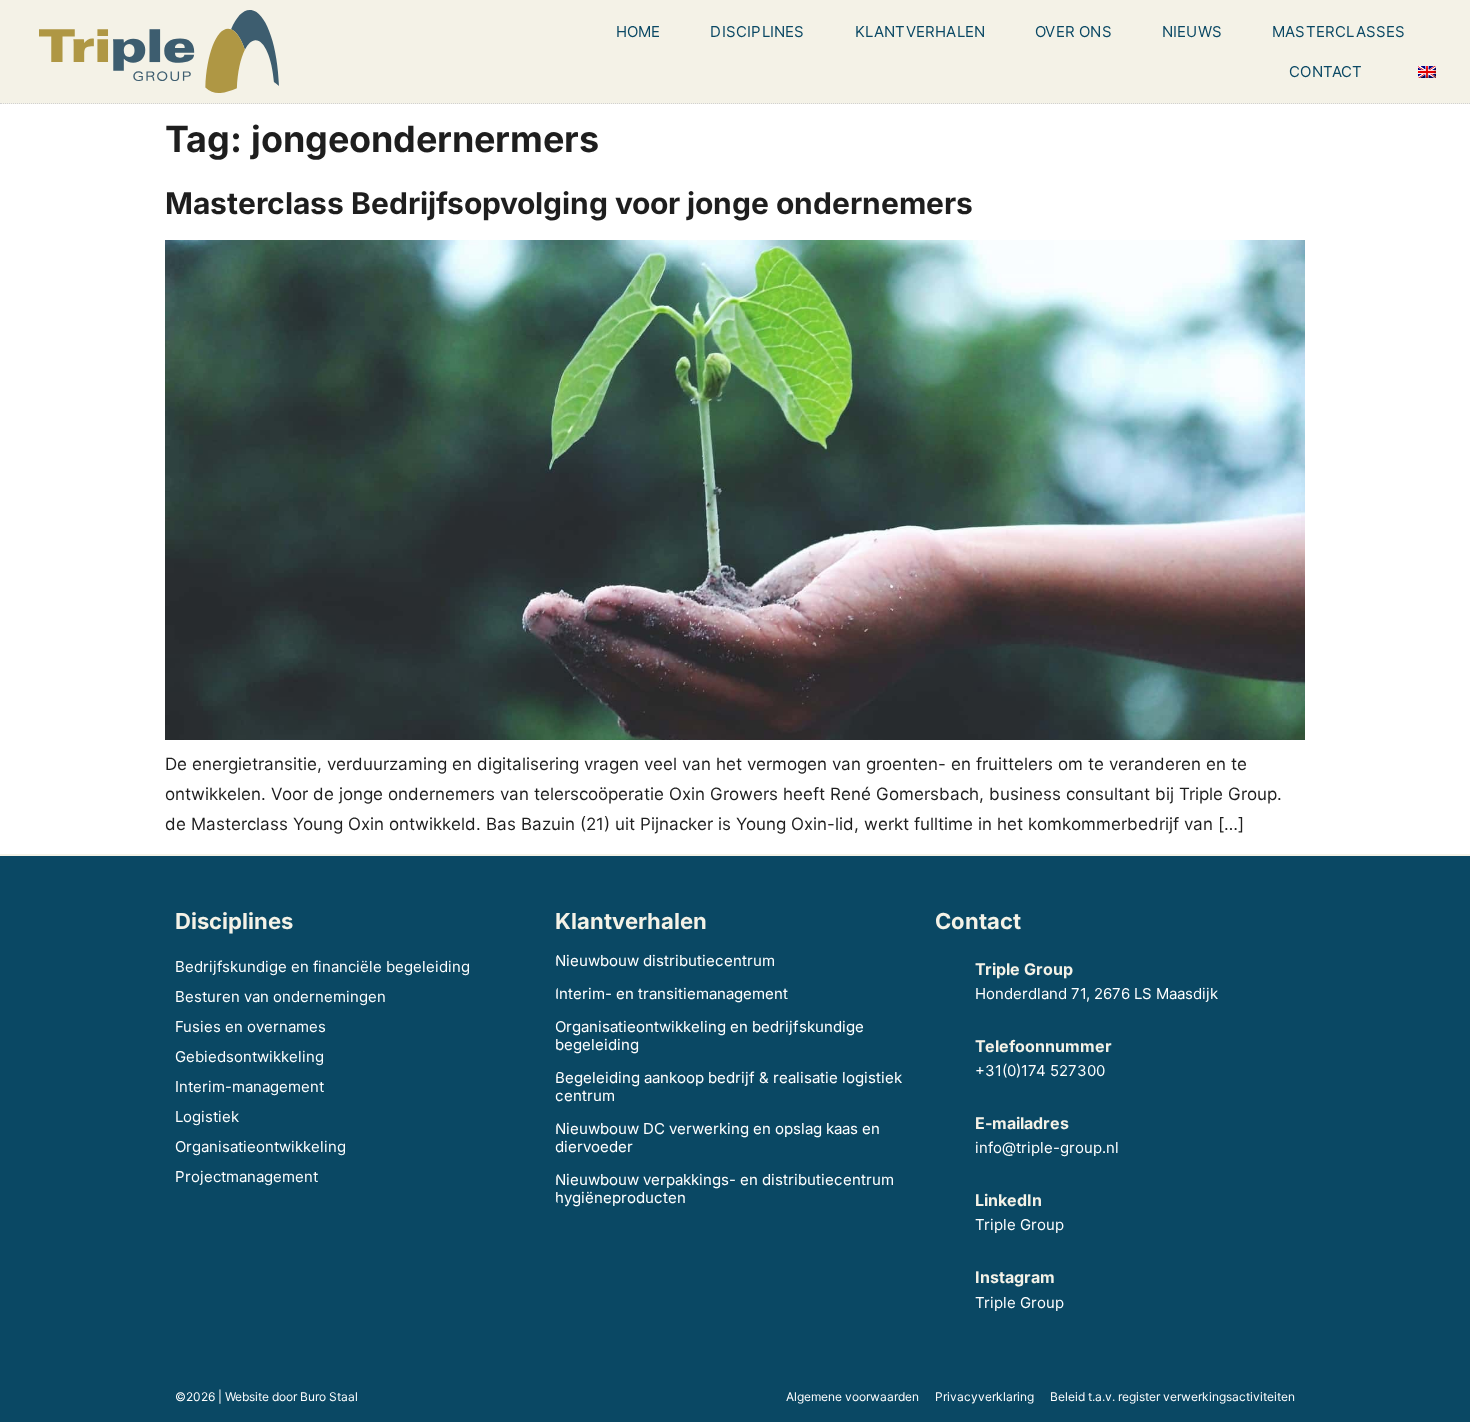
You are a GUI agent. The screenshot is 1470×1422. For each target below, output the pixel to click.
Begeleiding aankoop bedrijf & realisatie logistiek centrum (728, 1086)
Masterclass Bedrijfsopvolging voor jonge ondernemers (569, 203)
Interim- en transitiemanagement (671, 993)
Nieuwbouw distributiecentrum (665, 960)
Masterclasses (1339, 31)
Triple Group (1019, 1224)
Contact (1325, 71)
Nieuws (1192, 31)
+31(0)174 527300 (1040, 1070)
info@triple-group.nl (1047, 1147)
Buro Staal (329, 1396)
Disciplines (757, 31)
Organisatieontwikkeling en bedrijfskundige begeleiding (709, 1035)
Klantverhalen (920, 31)
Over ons (1073, 31)
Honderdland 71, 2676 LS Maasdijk (1098, 993)
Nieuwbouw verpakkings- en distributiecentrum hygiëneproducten (724, 1188)
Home (638, 31)
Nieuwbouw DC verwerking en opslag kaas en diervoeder (717, 1137)
